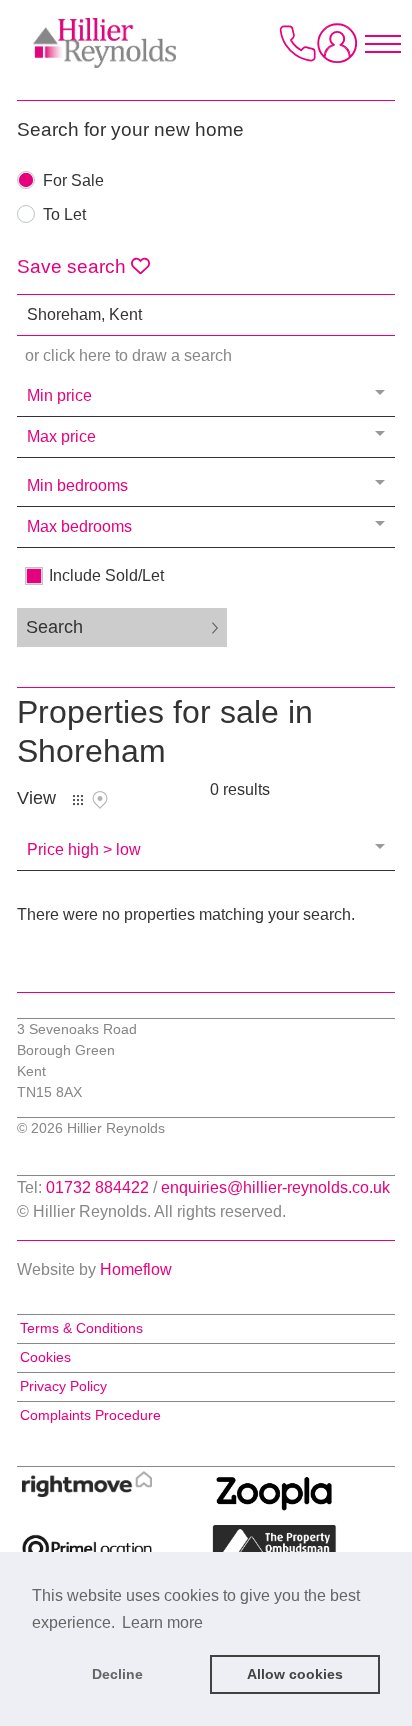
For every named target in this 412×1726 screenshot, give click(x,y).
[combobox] (206, 315)
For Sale (73, 181)
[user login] (341, 50)
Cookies (45, 1357)
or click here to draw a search (128, 355)
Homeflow (136, 1269)
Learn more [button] (162, 1622)
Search (54, 627)
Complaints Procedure (90, 1415)
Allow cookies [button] (295, 1674)
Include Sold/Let (106, 576)
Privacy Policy (63, 1386)
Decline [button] (117, 1674)
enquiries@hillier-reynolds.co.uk (275, 1187)
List (78, 800)
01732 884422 (97, 1187)
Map (100, 800)
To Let (64, 215)
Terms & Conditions (81, 1328)
